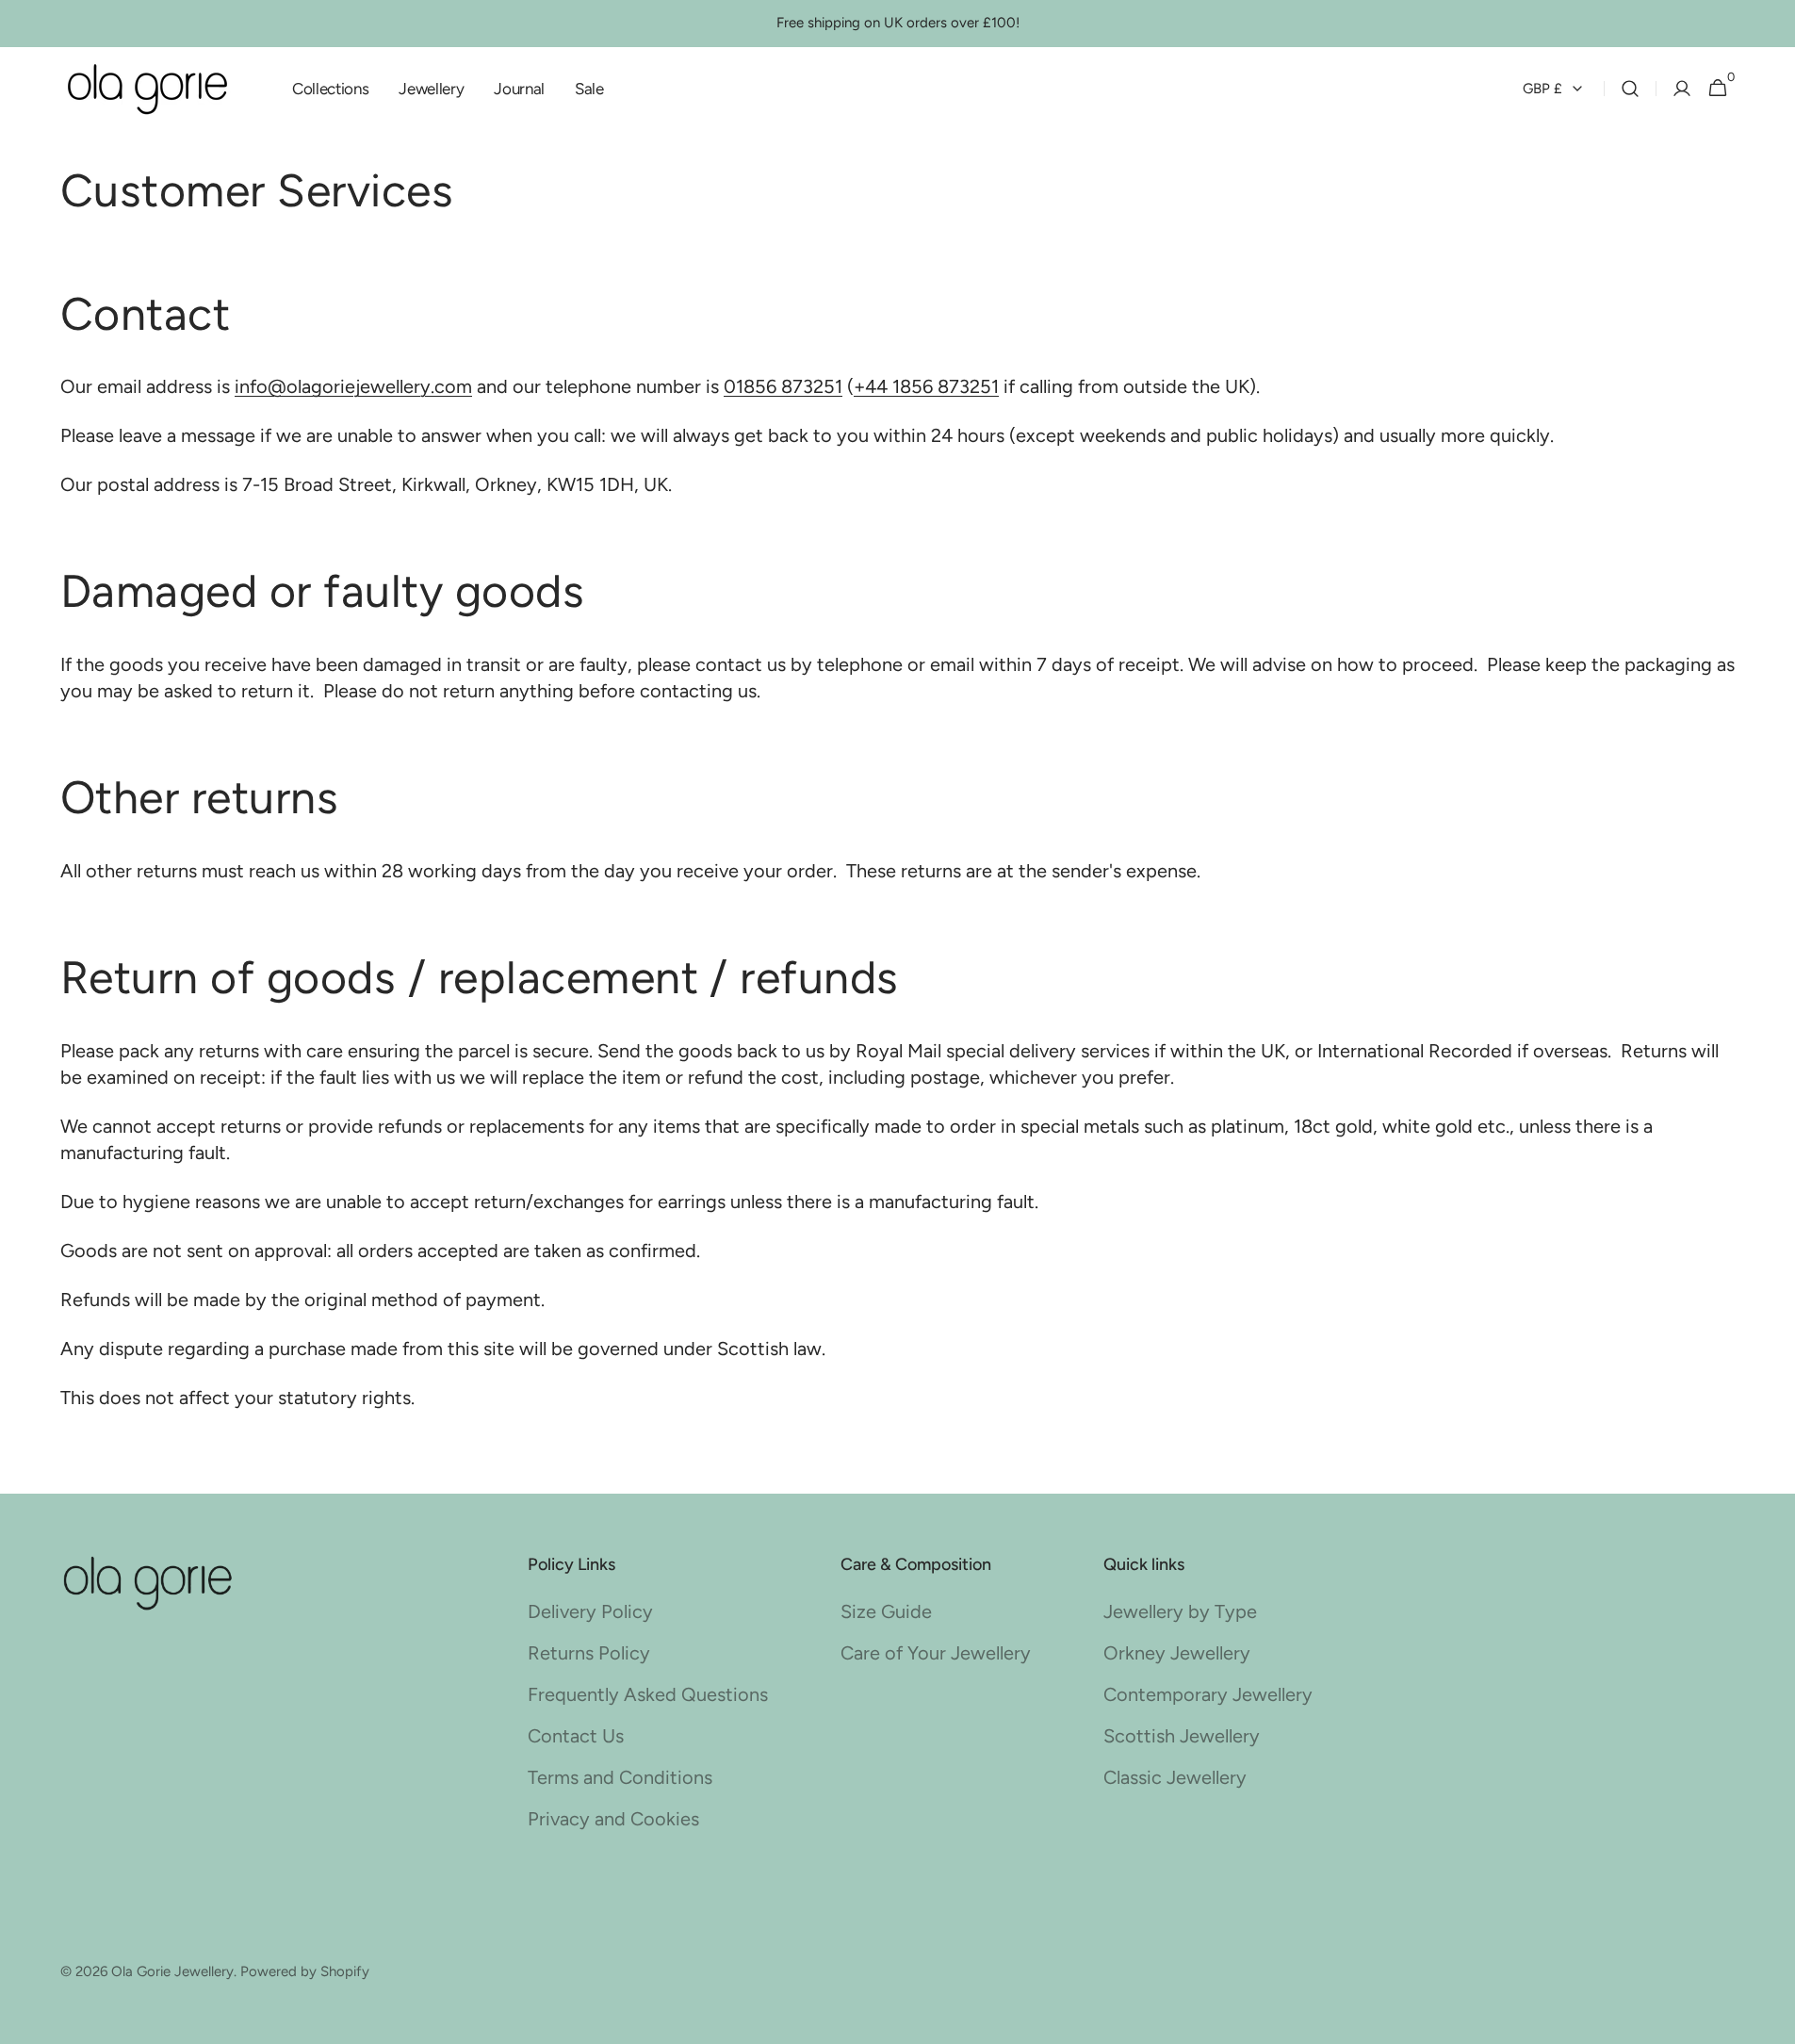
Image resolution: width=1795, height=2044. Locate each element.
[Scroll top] (1735, 1984)
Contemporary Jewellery (1208, 1694)
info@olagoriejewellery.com (353, 386)
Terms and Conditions (620, 1777)
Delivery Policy (590, 1611)
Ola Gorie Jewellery (172, 1971)
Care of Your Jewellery (936, 1653)
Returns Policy (589, 1653)
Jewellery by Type (1180, 1611)
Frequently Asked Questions (648, 1694)
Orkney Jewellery (1177, 1653)
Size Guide (886, 1611)
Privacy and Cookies (613, 1819)
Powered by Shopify (305, 1971)
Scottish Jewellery (1182, 1736)
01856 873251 (783, 386)
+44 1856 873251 (926, 386)
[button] (1630, 89)
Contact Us (576, 1736)
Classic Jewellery (1175, 1777)
